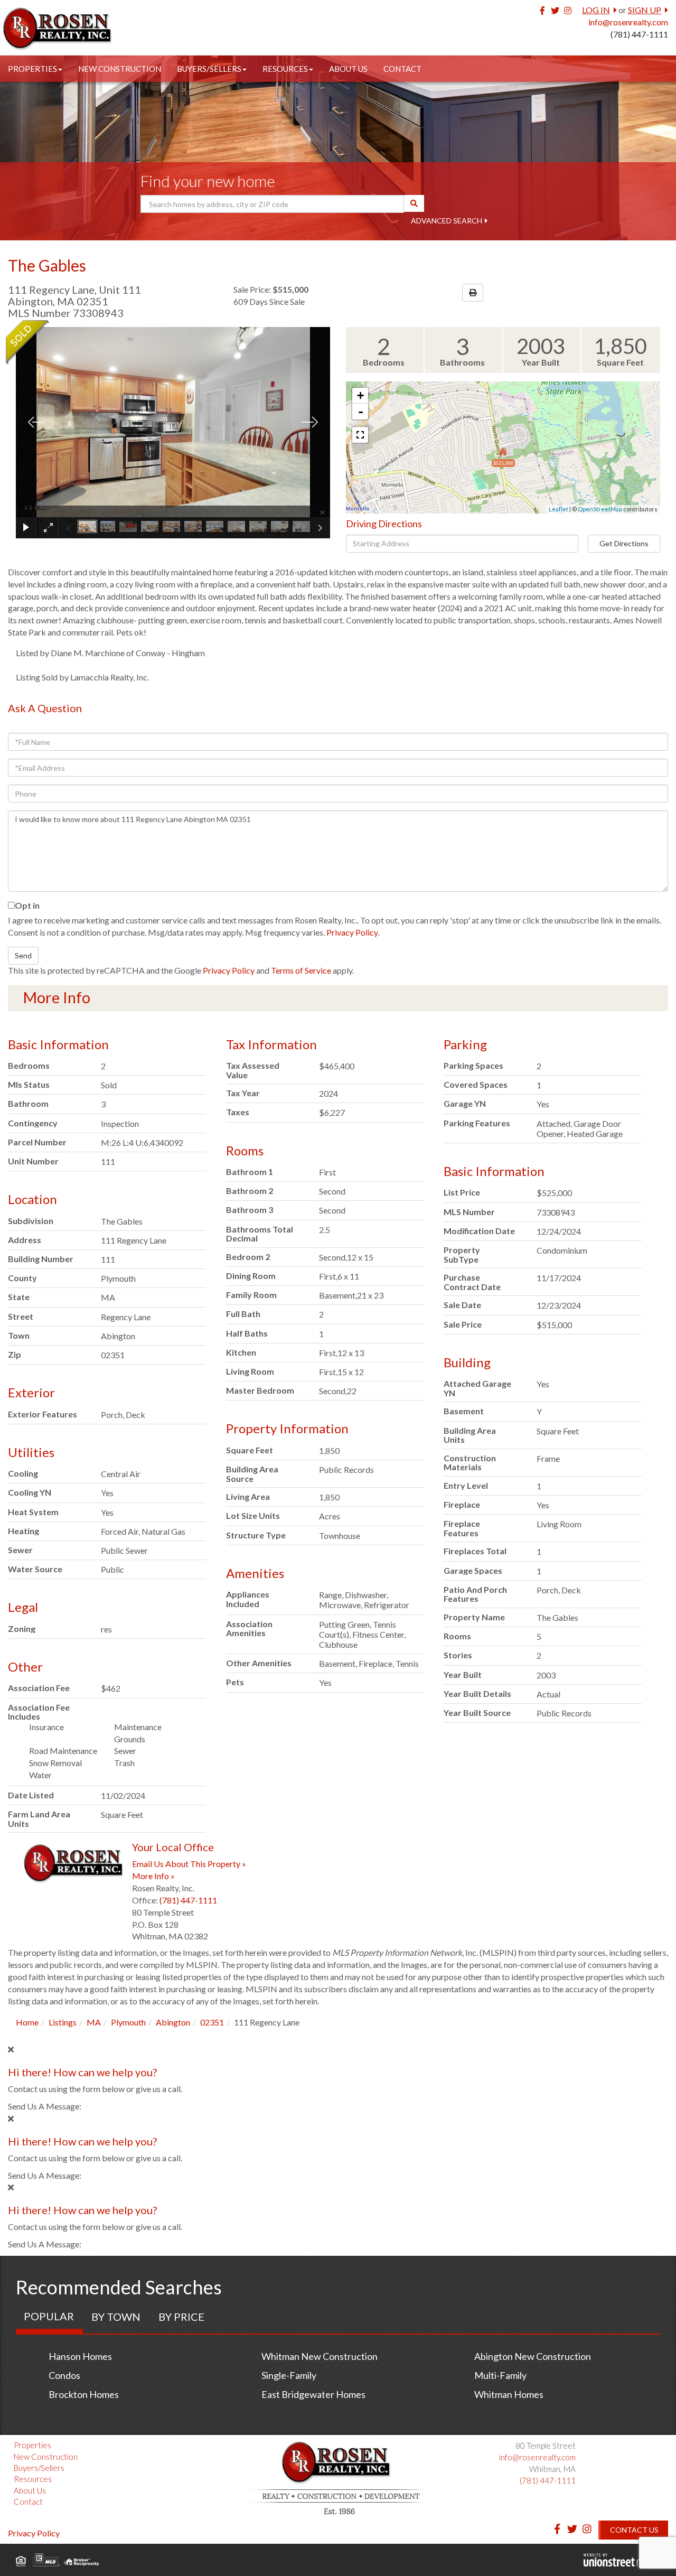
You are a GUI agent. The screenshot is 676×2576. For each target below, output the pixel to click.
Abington (173, 2022)
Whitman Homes (509, 2394)
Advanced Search (447, 221)
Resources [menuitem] (285, 69)
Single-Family (289, 2375)
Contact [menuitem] (402, 69)
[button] (414, 203)
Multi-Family (500, 2375)
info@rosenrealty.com (628, 22)
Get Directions (624, 543)
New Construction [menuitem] (120, 69)
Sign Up (645, 10)
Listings (63, 2022)
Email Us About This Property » (189, 1864)
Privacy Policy (352, 932)
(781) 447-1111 (639, 34)
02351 (212, 2022)
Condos (64, 2375)
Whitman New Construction (320, 2356)
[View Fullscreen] (360, 435)
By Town (116, 2317)
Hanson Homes (80, 2356)
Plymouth (128, 2022)
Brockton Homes (84, 2394)
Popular (49, 2316)
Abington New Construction (533, 2356)
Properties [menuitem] (32, 69)
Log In (596, 10)
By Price (181, 2317)
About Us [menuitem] (348, 69)
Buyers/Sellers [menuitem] (209, 69)
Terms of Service (301, 970)
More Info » (153, 1876)
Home (27, 2022)
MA (94, 2022)
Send (23, 955)
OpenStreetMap (600, 509)
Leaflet (558, 509)
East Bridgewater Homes (313, 2394)
